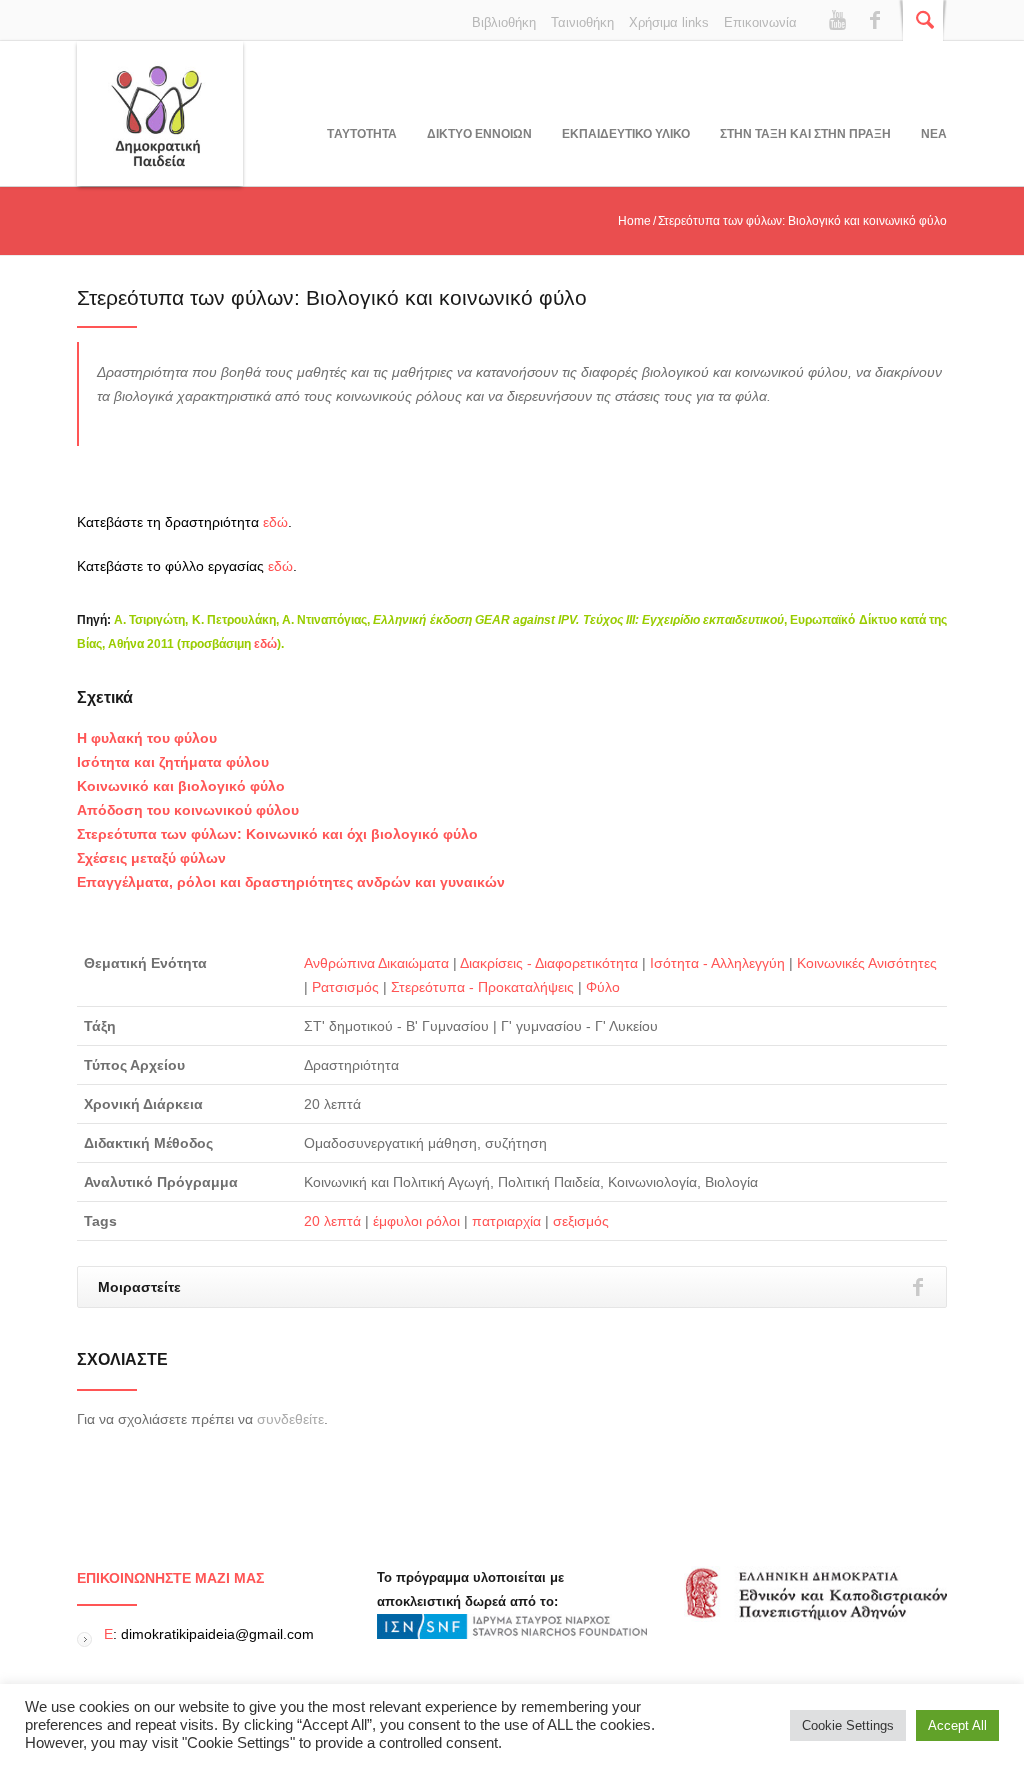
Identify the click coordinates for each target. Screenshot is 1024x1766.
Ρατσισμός (345, 987)
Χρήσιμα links (669, 22)
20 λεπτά (332, 1221)
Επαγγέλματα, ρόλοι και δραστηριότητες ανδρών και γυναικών (291, 882)
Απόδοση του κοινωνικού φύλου (188, 810)
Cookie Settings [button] (848, 1725)
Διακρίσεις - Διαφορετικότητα (549, 963)
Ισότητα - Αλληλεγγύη (717, 963)
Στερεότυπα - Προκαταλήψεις (482, 987)
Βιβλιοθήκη (504, 22)
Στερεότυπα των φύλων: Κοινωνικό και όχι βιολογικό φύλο (277, 834)
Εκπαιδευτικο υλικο (626, 134)
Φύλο (603, 987)
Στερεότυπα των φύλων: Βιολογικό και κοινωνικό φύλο (332, 297)
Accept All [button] (957, 1725)
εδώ (275, 522)
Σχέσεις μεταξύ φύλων (151, 858)
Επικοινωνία (760, 22)
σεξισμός (581, 1221)
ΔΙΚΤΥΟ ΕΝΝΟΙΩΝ (479, 134)
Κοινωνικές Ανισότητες (867, 963)
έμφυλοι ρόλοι (416, 1221)
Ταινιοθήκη (582, 22)
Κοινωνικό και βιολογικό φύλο (181, 786)
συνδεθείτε (290, 1419)
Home (634, 221)
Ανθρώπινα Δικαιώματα (376, 963)
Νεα (934, 134)
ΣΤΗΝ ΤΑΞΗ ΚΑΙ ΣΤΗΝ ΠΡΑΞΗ (805, 134)
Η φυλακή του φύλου (147, 738)
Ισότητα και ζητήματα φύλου (173, 762)
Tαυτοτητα (362, 134)
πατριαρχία (506, 1221)
